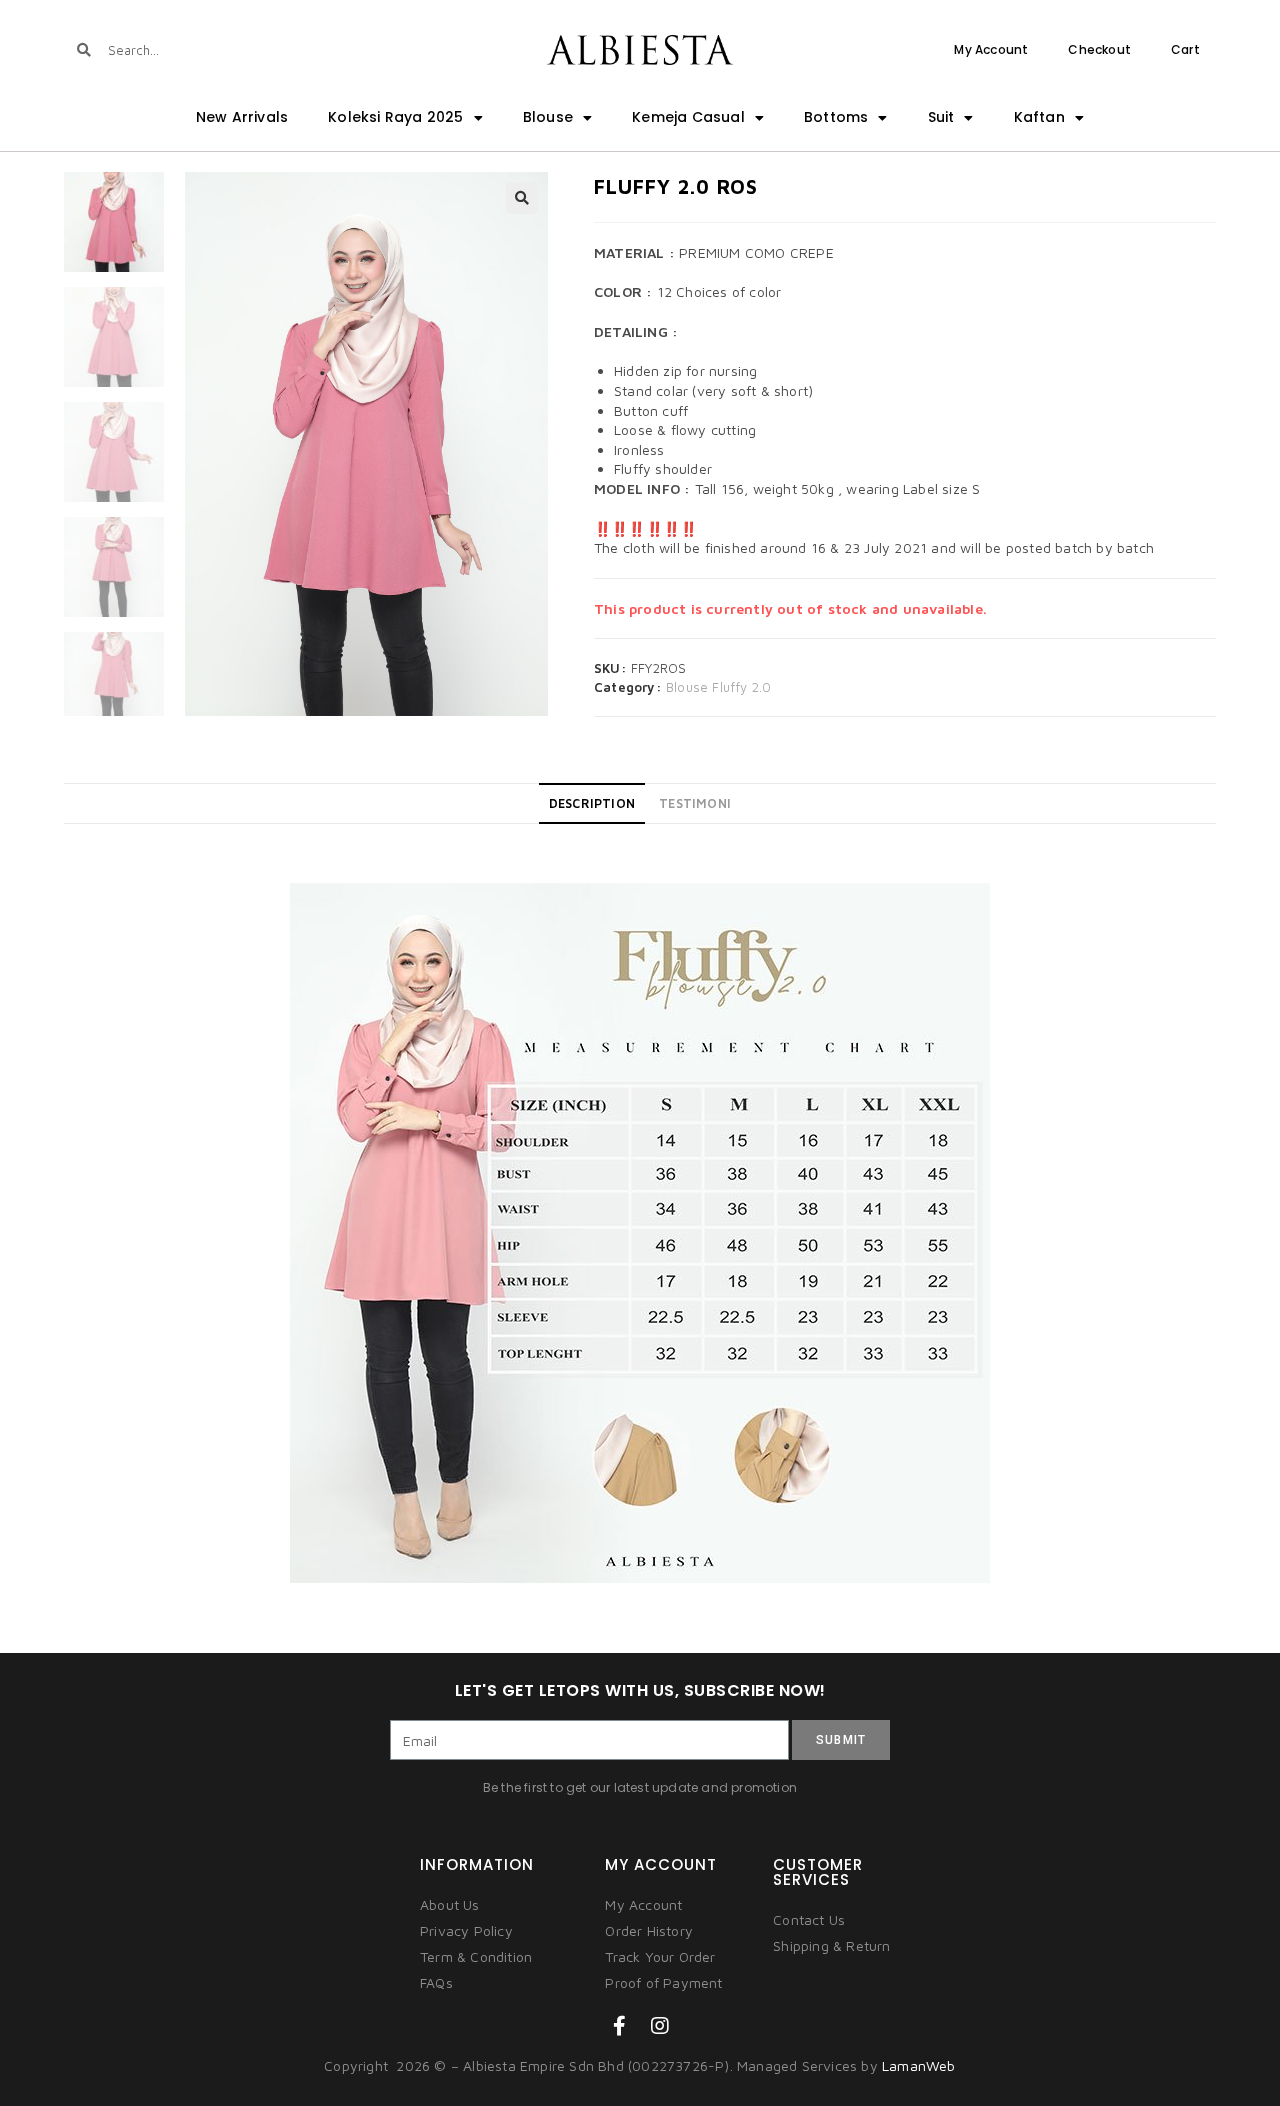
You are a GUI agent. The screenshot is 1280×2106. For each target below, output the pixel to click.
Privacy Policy (466, 1930)
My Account (991, 49)
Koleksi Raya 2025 (395, 117)
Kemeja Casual (688, 117)
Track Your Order (660, 1956)
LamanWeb (919, 2065)
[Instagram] (660, 2026)
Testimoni (695, 803)
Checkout (1099, 49)
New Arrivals (242, 117)
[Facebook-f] (620, 2026)
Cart (1185, 49)
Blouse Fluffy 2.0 (718, 687)
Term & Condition (476, 1956)
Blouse (548, 117)
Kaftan (1039, 117)
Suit (941, 117)
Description (592, 803)
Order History (649, 1930)
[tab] (592, 804)
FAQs (436, 1982)
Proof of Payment (663, 1982)
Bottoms (836, 117)
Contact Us (809, 1919)
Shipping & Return (831, 1945)
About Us (450, 1904)
